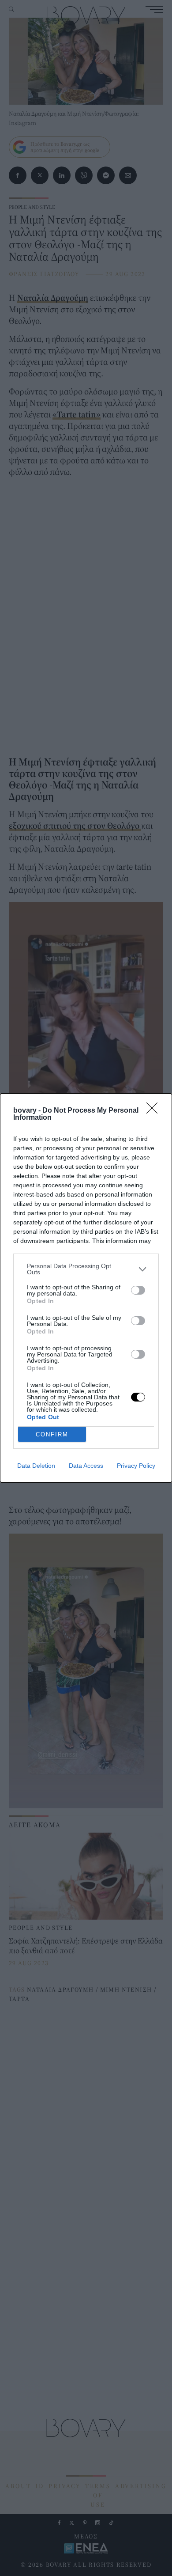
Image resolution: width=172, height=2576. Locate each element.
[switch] (138, 1290)
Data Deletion (36, 1466)
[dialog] (86, 1288)
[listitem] (86, 1269)
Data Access (86, 1466)
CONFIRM (52, 1434)
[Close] (155, 1111)
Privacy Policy (136, 1466)
